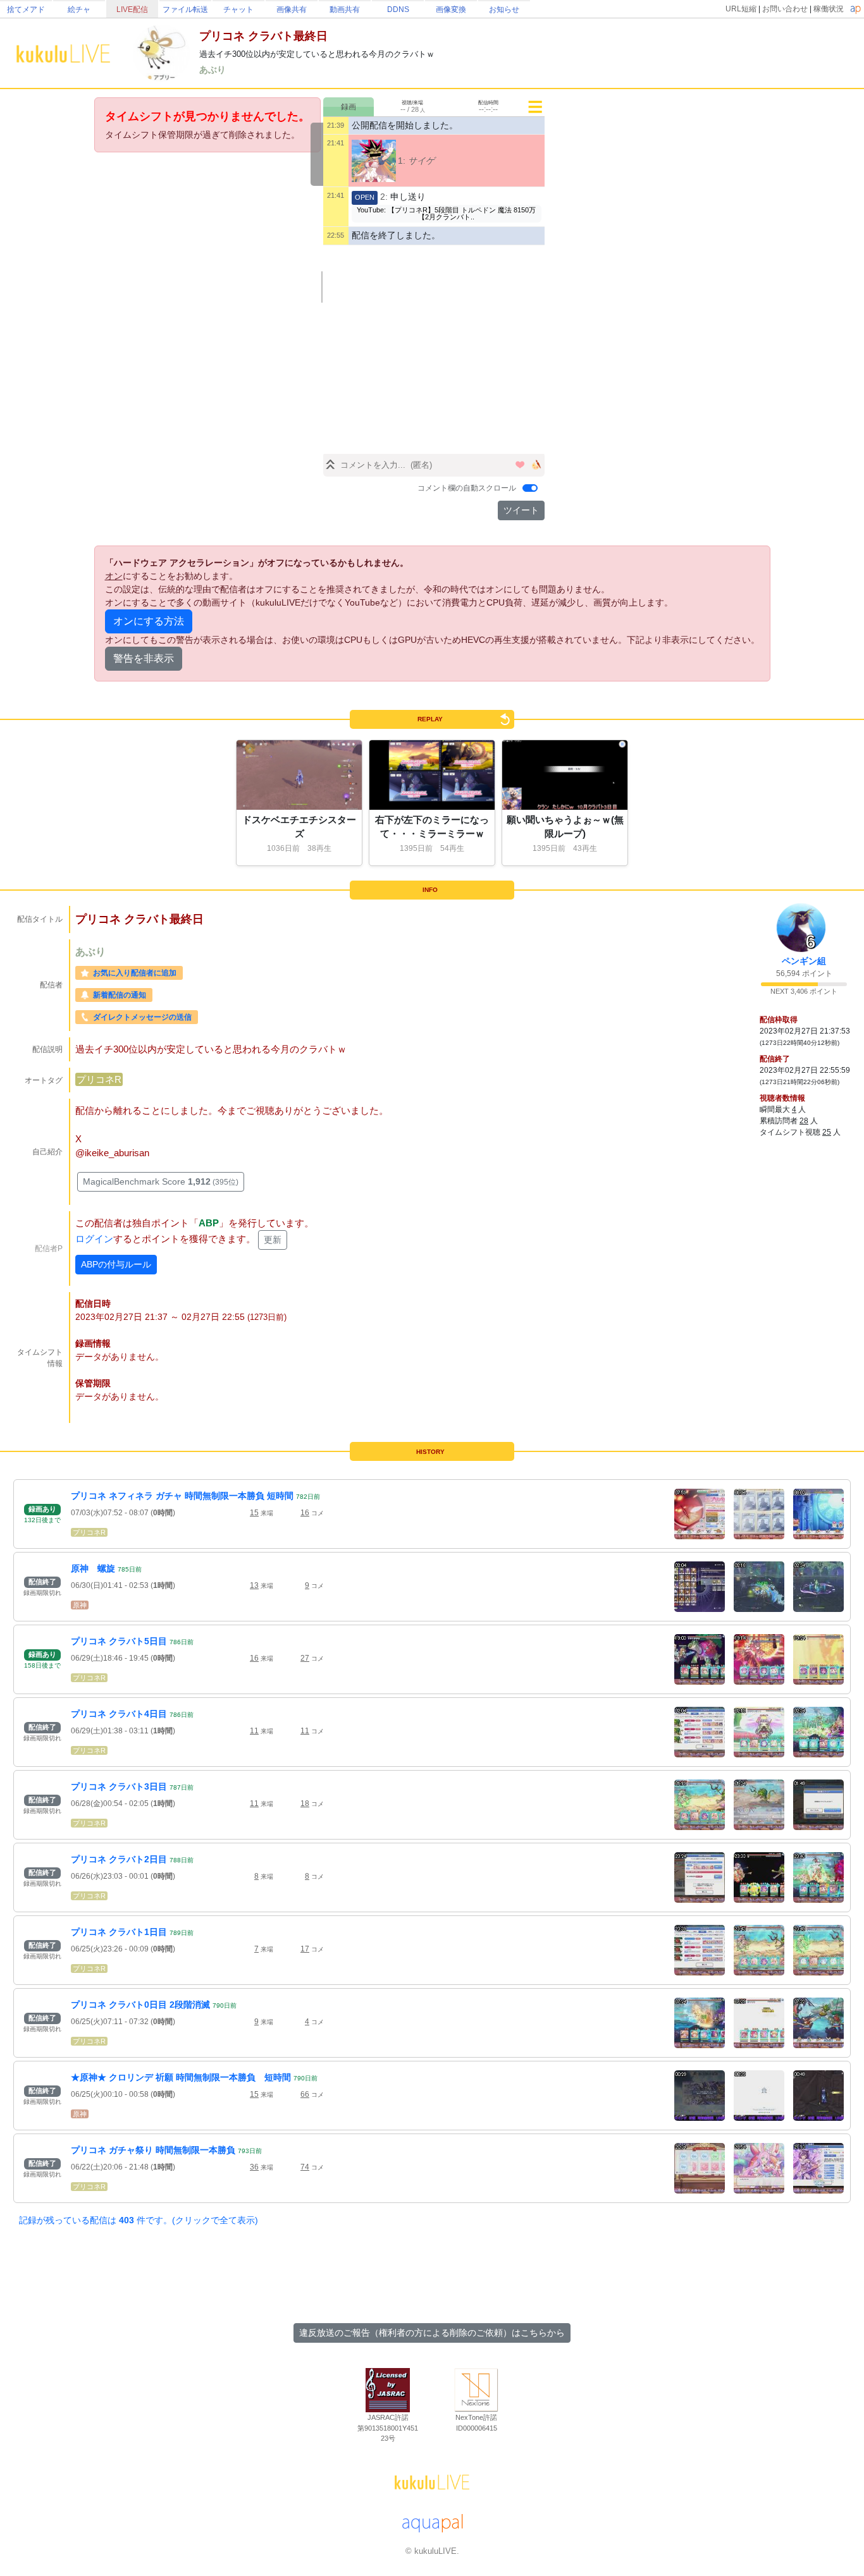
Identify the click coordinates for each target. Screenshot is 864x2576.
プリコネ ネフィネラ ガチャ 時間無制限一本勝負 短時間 (182, 1496)
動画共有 (345, 9)
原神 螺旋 (93, 1568)
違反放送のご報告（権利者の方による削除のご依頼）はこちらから (432, 2333)
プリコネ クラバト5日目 (119, 1641)
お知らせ (504, 9)
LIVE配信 (132, 9)
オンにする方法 (149, 621)
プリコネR (99, 1079)
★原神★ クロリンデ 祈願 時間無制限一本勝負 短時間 (181, 2077)
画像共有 (292, 9)
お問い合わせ (785, 9)
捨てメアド (26, 9)
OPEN (365, 197)
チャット (238, 9)
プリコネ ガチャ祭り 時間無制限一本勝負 (153, 2150)
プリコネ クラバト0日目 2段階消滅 (140, 2005)
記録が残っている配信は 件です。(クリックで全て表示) (139, 2220)
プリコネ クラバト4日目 (119, 1714)
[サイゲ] (374, 161)
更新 (273, 1240)
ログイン (94, 1239)
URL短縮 (741, 9)
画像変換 (451, 9)
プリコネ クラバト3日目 (119, 1786)
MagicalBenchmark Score (161, 1181)
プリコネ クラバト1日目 (119, 1932)
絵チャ (79, 9)
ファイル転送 (185, 9)
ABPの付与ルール (116, 1264)
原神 (80, 1605)
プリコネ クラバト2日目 (119, 1859)
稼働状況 (829, 9)
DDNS (398, 9)
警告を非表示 (144, 658)
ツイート (521, 510)
